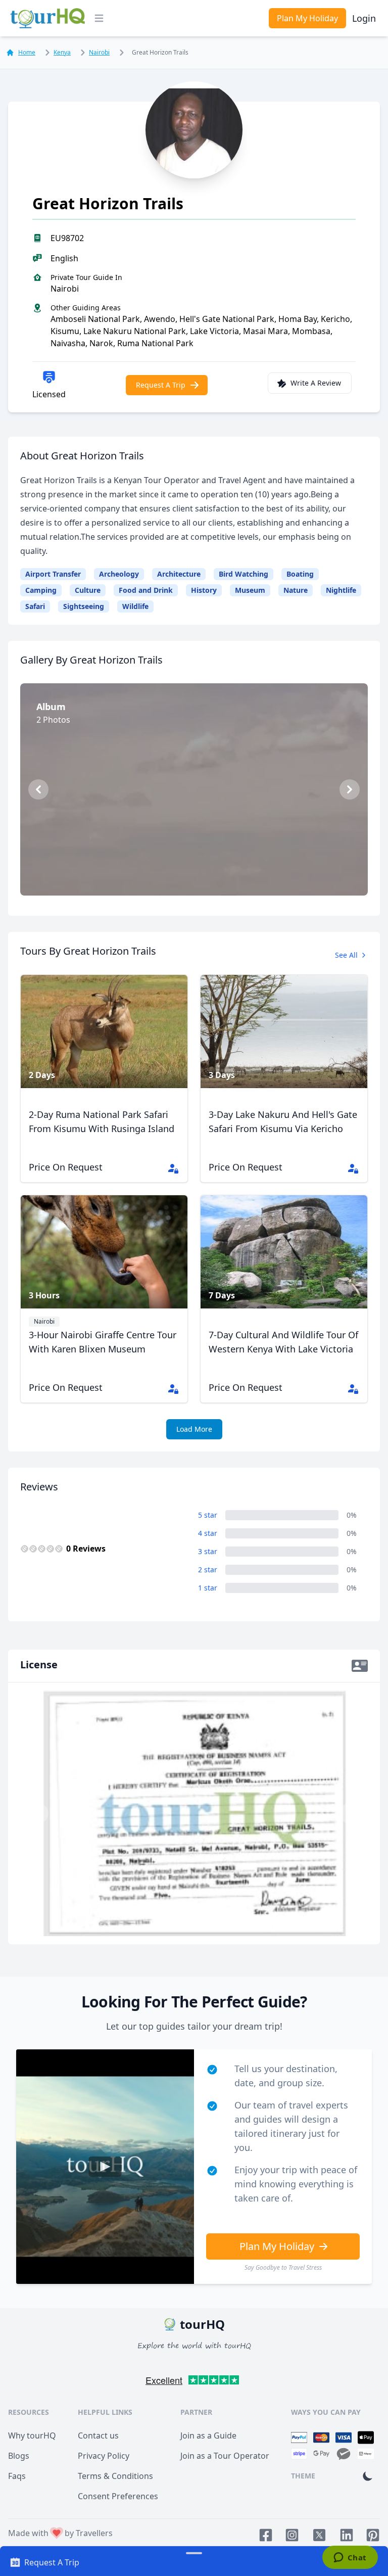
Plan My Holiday (307, 18)
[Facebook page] (266, 2535)
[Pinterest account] (373, 2535)
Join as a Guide (208, 2436)
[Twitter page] (319, 2535)
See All (346, 955)
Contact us (98, 2436)
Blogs (19, 2456)
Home (27, 53)
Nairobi (99, 52)
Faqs (17, 2476)
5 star (208, 1515)
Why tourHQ (32, 2436)
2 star (208, 1570)
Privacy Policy (104, 2456)
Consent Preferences (118, 2496)
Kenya (62, 52)
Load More (194, 1429)
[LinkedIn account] (347, 2535)
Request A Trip (161, 385)
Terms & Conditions (115, 2476)
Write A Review (316, 383)
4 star (208, 1533)
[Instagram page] (292, 2535)
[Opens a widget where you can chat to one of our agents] (350, 2558)
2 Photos (199, 874)
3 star (208, 1551)
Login (364, 18)
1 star (208, 1588)
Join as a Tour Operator (225, 2456)
